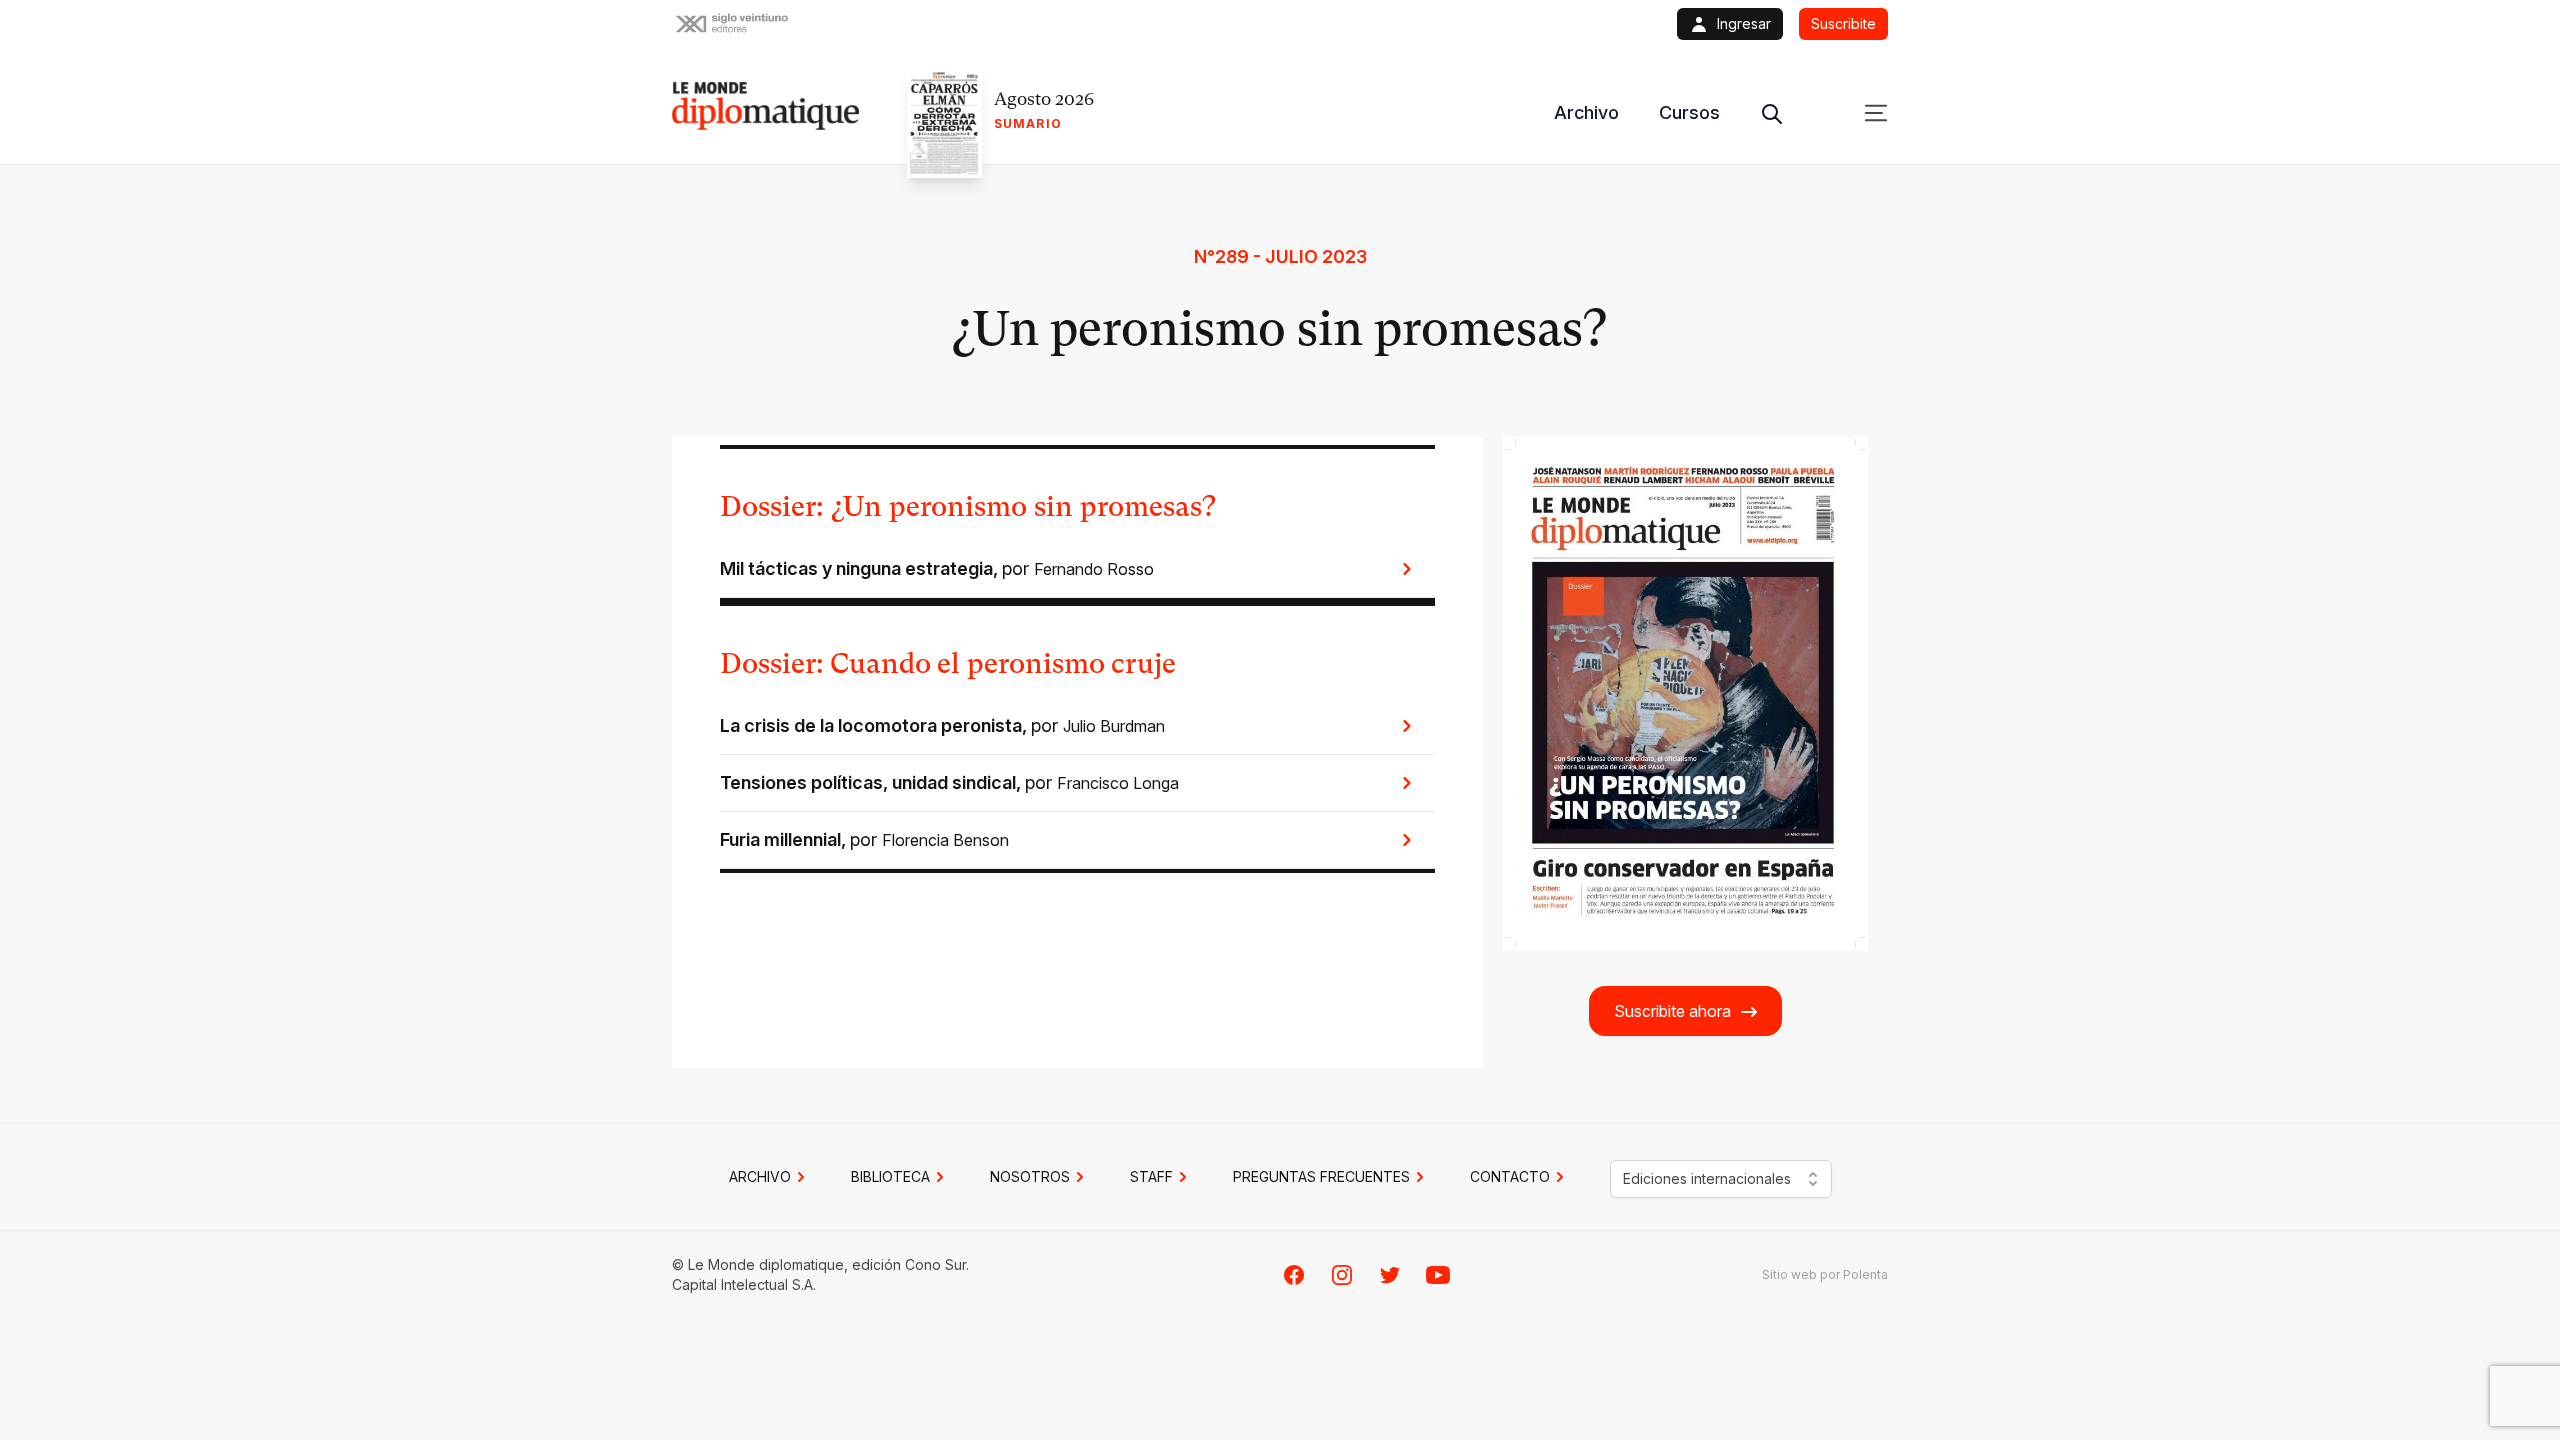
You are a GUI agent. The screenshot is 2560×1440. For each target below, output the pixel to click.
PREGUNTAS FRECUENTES (1321, 1176)
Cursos (1689, 112)
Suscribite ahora (1672, 1011)
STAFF (1151, 1176)
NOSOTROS (1030, 1176)
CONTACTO (1510, 1176)
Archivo (1586, 112)
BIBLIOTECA (890, 1176)
